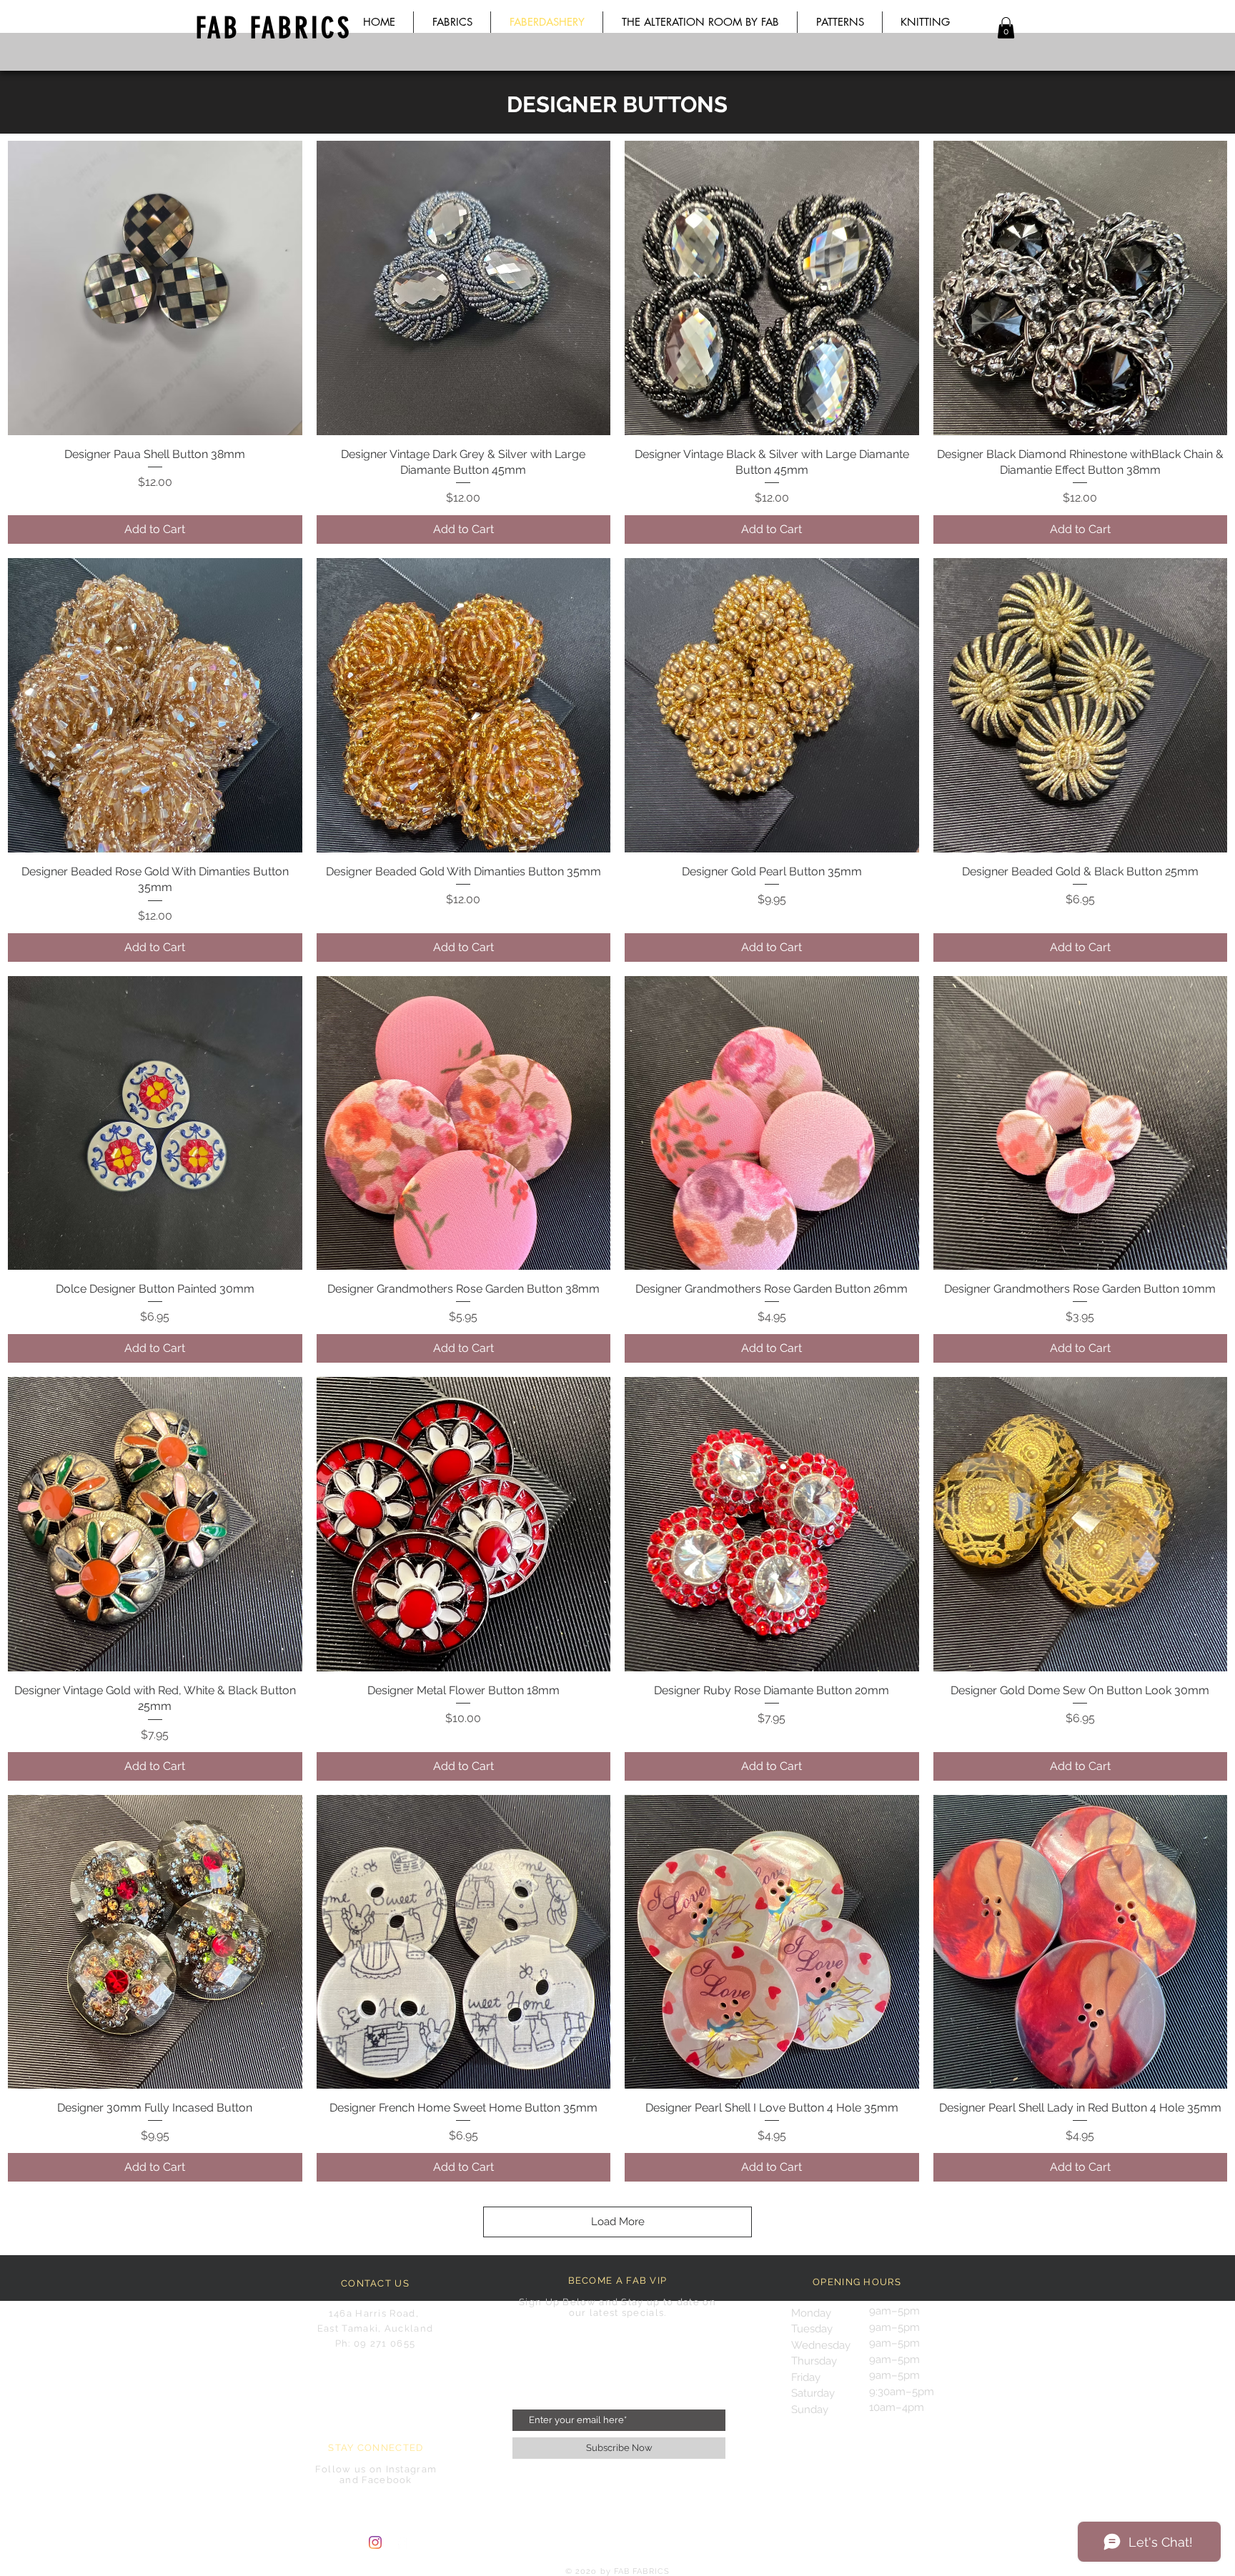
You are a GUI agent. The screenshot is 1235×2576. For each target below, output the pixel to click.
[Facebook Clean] (402, 2542)
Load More (618, 2222)
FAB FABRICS (274, 28)
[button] (1006, 28)
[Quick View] (155, 288)
